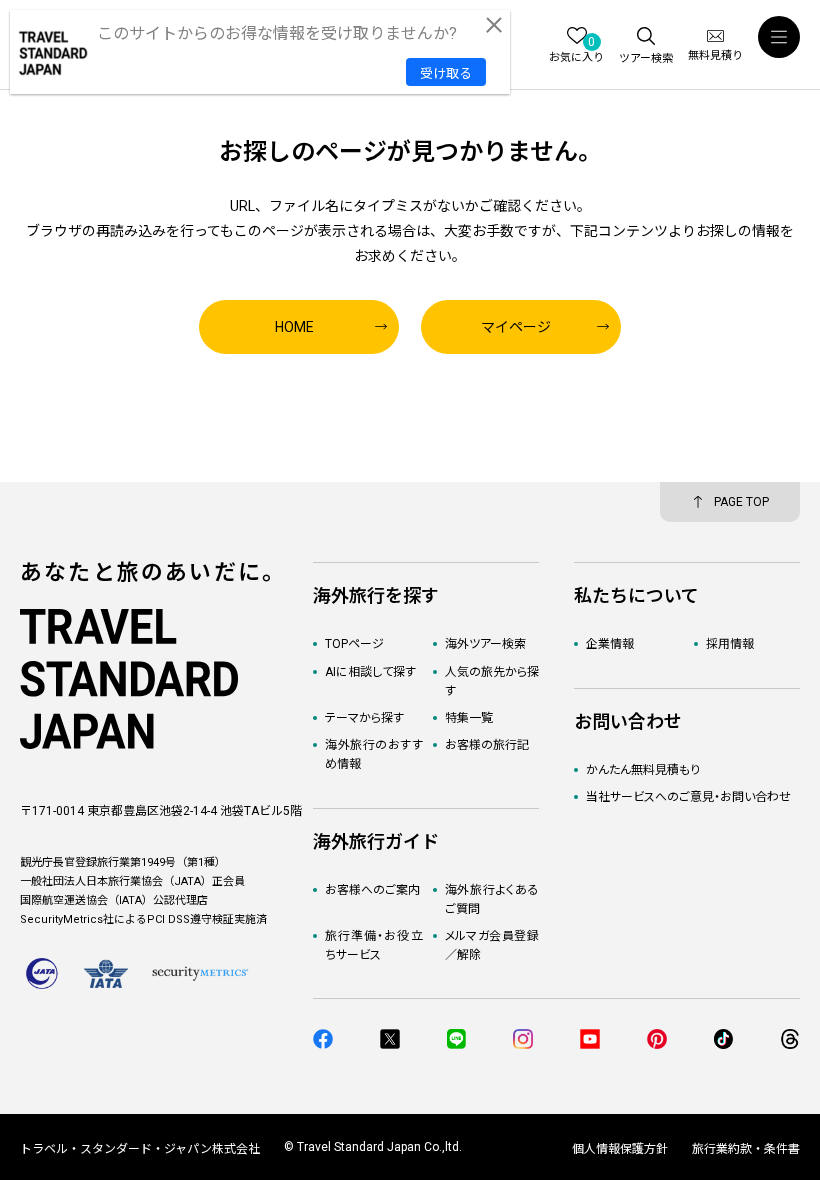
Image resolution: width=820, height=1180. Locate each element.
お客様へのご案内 (372, 890)
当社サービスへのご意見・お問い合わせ (688, 797)
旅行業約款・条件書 (746, 1149)
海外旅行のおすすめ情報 (373, 754)
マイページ (516, 327)
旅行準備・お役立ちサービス (373, 945)
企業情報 (610, 644)
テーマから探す (364, 718)
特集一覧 (469, 718)
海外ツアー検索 (485, 644)
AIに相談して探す (370, 672)
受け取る (446, 73)
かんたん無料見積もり (643, 770)
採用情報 (730, 644)
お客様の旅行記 (487, 745)
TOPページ (354, 644)
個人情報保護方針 (620, 1149)
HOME (294, 327)
